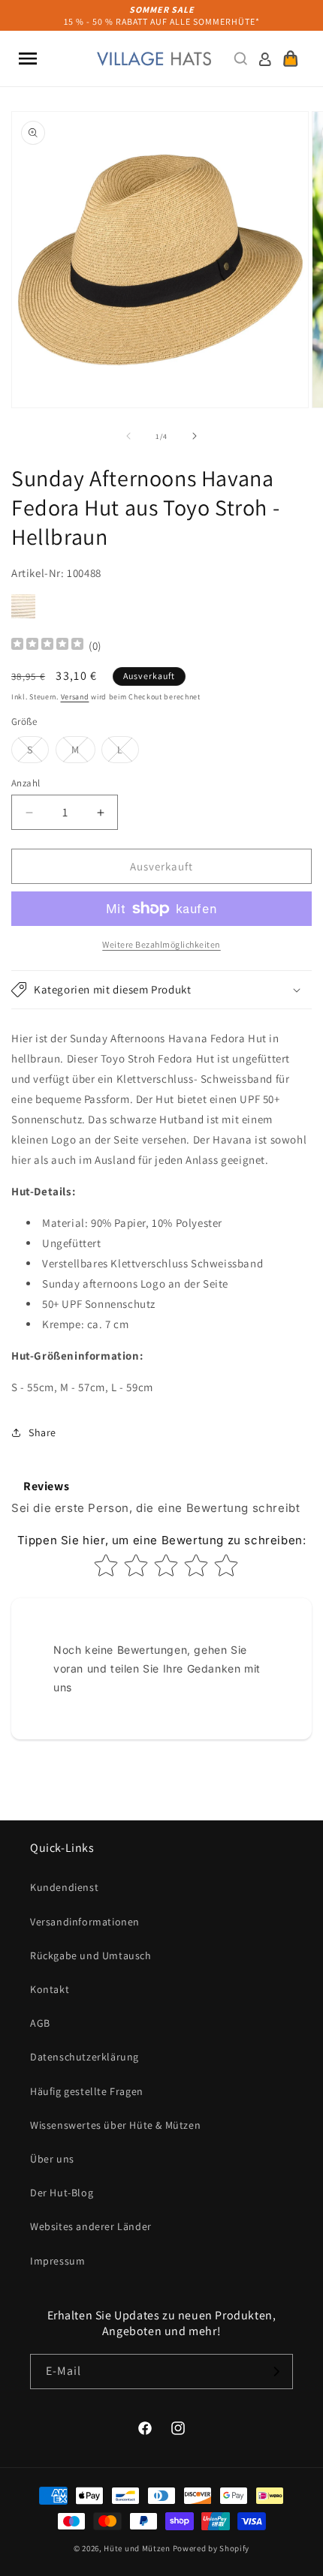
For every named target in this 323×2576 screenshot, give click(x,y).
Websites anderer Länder (91, 2226)
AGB (40, 2023)
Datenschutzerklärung (85, 2057)
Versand (75, 697)
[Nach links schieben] (128, 436)
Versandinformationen (85, 1922)
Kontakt (50, 1989)
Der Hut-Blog (62, 2193)
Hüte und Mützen (137, 2548)
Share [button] (42, 1432)
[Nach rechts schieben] (195, 436)
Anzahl (26, 783)
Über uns (52, 2159)
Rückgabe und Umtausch (91, 1955)
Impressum (57, 2261)
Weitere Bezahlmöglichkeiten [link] (161, 944)
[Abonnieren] (276, 2372)
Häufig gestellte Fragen (87, 2091)
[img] (47, 646)
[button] (28, 59)
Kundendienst (64, 1887)
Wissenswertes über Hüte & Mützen (115, 2125)
